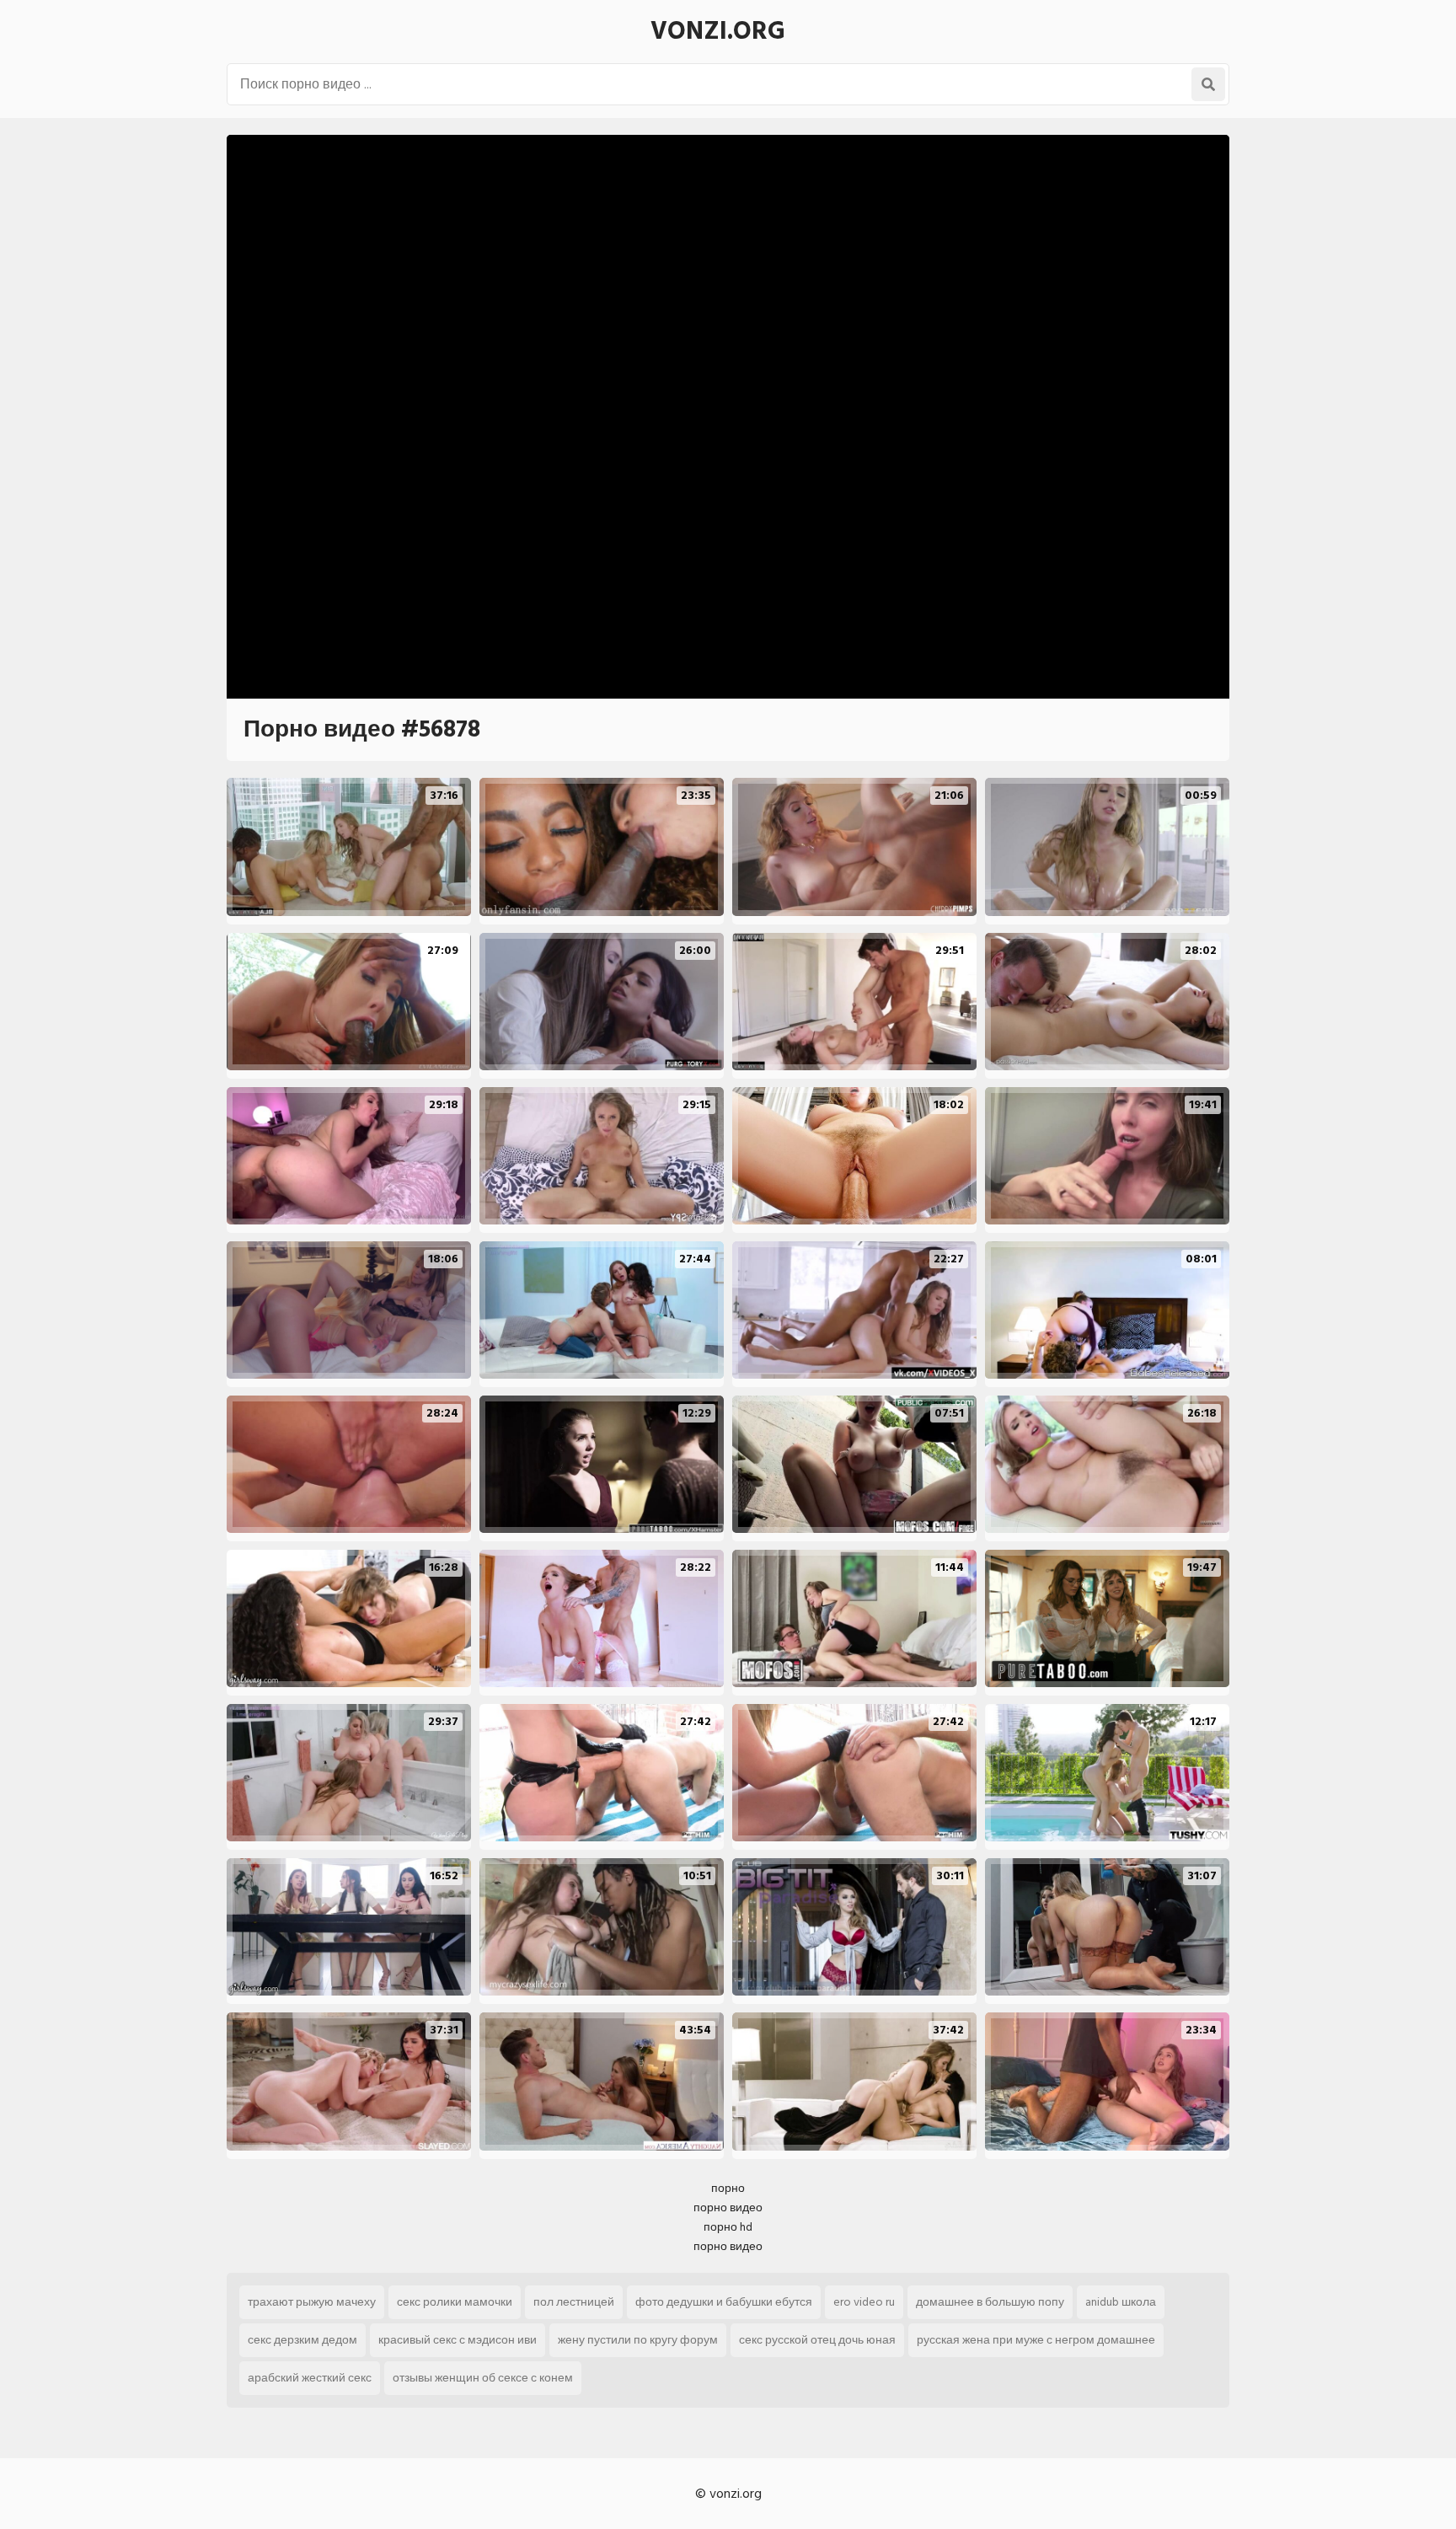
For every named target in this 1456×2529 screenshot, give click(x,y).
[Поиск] (1208, 84)
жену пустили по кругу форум (638, 2340)
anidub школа (1121, 2302)
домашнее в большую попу (990, 2302)
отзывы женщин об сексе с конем (483, 2378)
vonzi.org (718, 31)
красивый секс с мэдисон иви (458, 2340)
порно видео (728, 2208)
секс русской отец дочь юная (817, 2340)
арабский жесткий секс (310, 2378)
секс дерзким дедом (302, 2340)
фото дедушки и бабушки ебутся (724, 2302)
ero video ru (864, 2302)
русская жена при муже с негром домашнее (1036, 2340)
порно (728, 2188)
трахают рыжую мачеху (312, 2302)
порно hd (728, 2227)
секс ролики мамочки (455, 2302)
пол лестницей (574, 2302)
